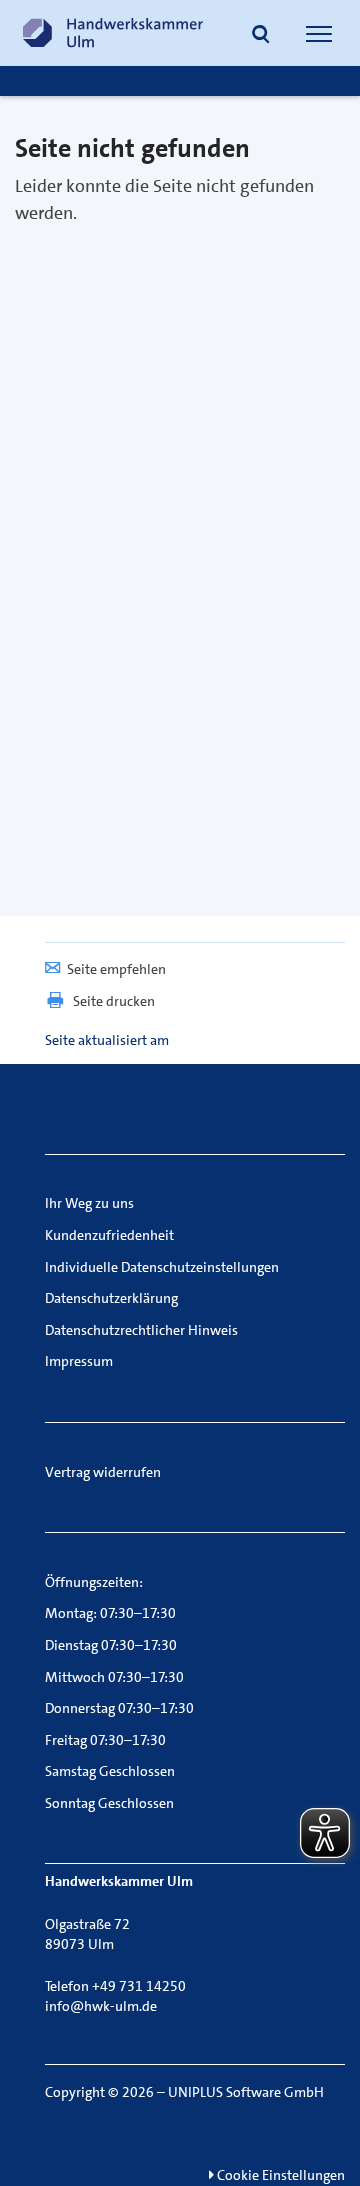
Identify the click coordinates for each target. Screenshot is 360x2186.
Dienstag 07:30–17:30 (111, 1645)
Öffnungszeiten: (94, 1582)
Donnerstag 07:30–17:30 (119, 1708)
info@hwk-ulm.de (101, 2006)
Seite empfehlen (116, 969)
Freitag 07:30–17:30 (105, 1740)
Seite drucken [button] (114, 1001)
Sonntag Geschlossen (109, 1803)
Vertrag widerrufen (103, 1472)
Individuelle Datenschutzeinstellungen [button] (162, 1267)
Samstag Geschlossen (110, 1771)
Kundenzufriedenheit (109, 1235)
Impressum (79, 1361)
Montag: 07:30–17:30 (110, 1613)
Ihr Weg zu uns (89, 1203)
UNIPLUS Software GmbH (246, 2092)
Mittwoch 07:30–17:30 (114, 1677)
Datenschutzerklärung (111, 1298)
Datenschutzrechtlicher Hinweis (141, 1330)
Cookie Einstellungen (279, 2175)
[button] (261, 36)
